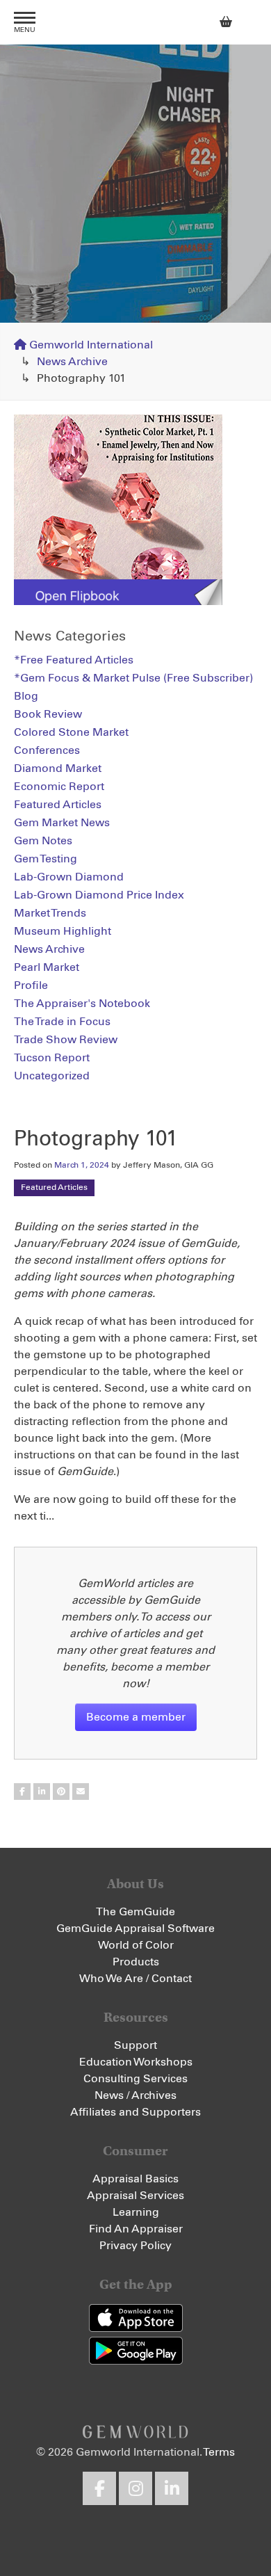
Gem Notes (43, 841)
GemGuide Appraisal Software (135, 1929)
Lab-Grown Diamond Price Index (99, 895)
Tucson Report (52, 1058)
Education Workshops (136, 2062)
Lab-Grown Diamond (69, 877)
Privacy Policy (135, 2246)
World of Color (136, 1945)
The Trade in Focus (62, 1022)
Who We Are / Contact (135, 1979)
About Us (135, 1884)
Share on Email (81, 1792)
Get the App (136, 2284)
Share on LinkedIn (42, 1792)
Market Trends (50, 913)
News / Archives (135, 2095)
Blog (26, 696)
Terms (219, 2452)
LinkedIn (172, 2488)
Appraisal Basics (135, 2179)
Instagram (135, 2488)
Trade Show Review (66, 1040)
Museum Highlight (63, 931)
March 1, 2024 (82, 1166)
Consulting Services (135, 2079)
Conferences (47, 750)
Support (135, 2045)
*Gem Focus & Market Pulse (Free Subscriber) (133, 678)
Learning (136, 2212)
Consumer (135, 2151)
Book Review (48, 714)
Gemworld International (135, 22)
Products (136, 1962)
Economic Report (59, 787)
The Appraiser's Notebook (82, 1004)
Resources (136, 2017)
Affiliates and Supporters (135, 2112)
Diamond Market (58, 768)
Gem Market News (62, 823)
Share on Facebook (22, 1792)
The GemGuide (135, 1912)
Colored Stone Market (71, 732)
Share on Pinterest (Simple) (61, 1792)
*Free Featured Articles (74, 660)
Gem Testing (46, 859)
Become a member (136, 1717)
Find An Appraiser (136, 2229)
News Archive (72, 362)
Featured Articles (54, 1188)
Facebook (99, 2488)
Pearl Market (47, 967)
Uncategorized (52, 1076)
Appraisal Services (135, 2196)
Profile (31, 985)
